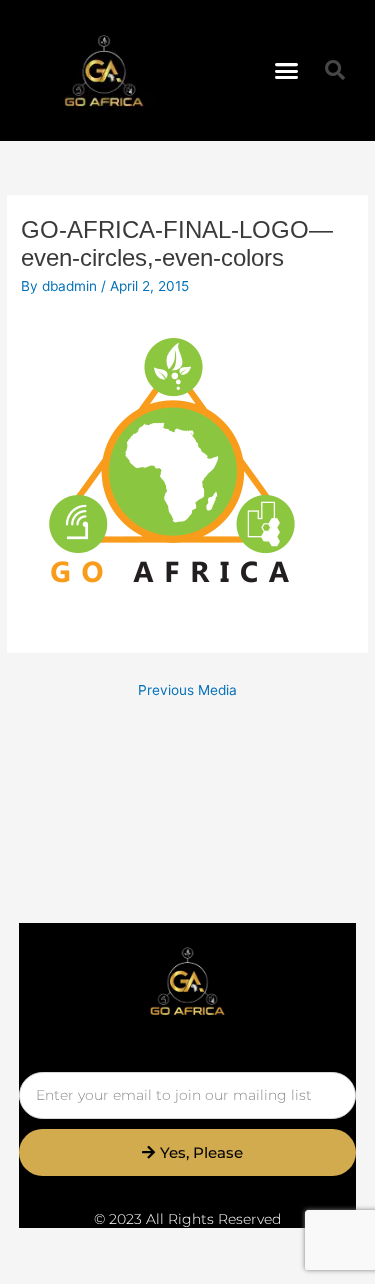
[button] (286, 71)
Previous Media (187, 690)
